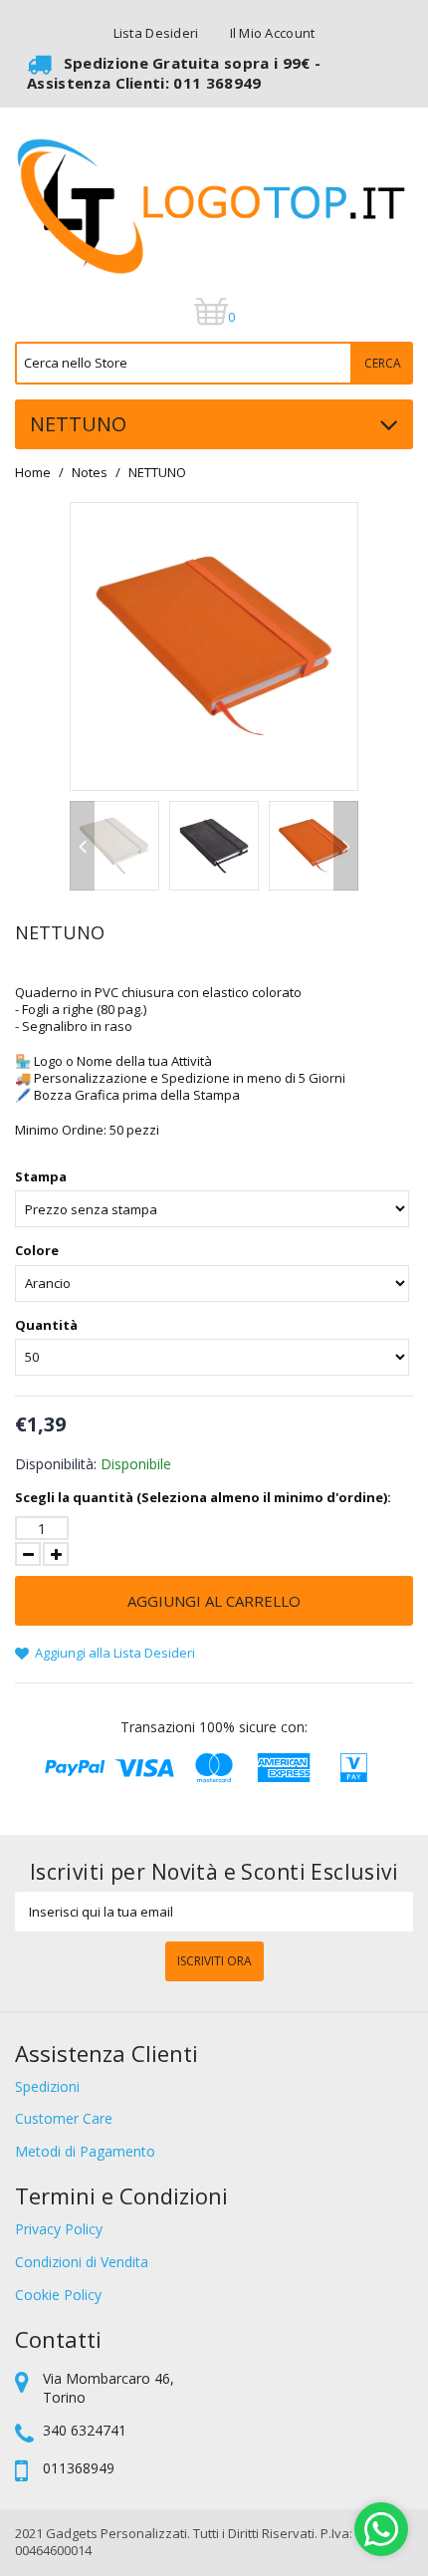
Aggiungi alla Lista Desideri (113, 1653)
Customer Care (64, 2118)
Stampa (41, 1177)
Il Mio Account (273, 33)
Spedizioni (47, 2086)
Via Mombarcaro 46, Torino (108, 2388)
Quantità (46, 1325)
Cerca (383, 363)
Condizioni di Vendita (82, 2262)
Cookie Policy (58, 2295)
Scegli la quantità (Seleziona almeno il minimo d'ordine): (203, 1498)
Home (33, 472)
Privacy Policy (59, 2229)
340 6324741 (85, 2430)
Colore (37, 1251)
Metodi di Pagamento (85, 2151)
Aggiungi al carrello (214, 1601)
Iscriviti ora (214, 1961)
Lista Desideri (156, 33)
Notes (90, 472)
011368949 (79, 2468)
